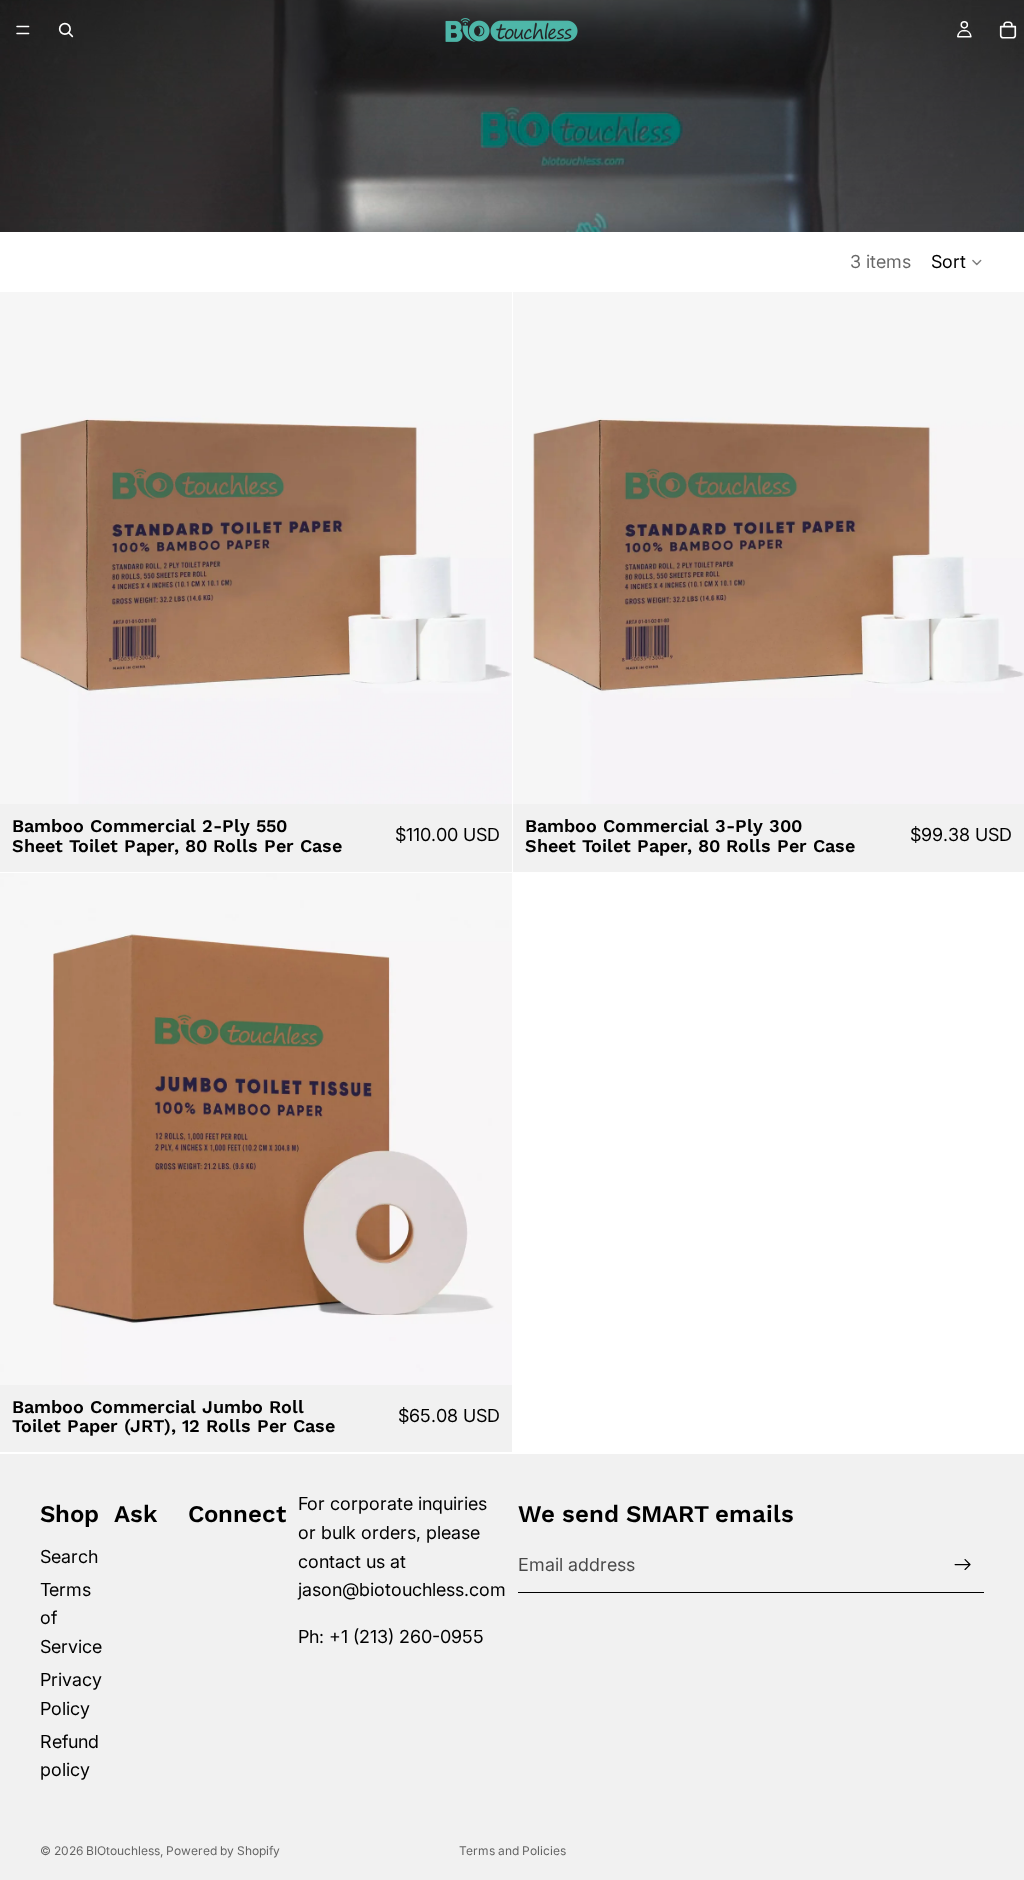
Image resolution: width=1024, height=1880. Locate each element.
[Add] (481, 773)
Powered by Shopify (223, 1850)
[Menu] (23, 30)
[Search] (66, 30)
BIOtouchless (123, 1850)
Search (69, 1555)
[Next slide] (482, 548)
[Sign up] (963, 1565)
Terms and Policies (512, 1850)
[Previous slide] (30, 548)
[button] (957, 262)
